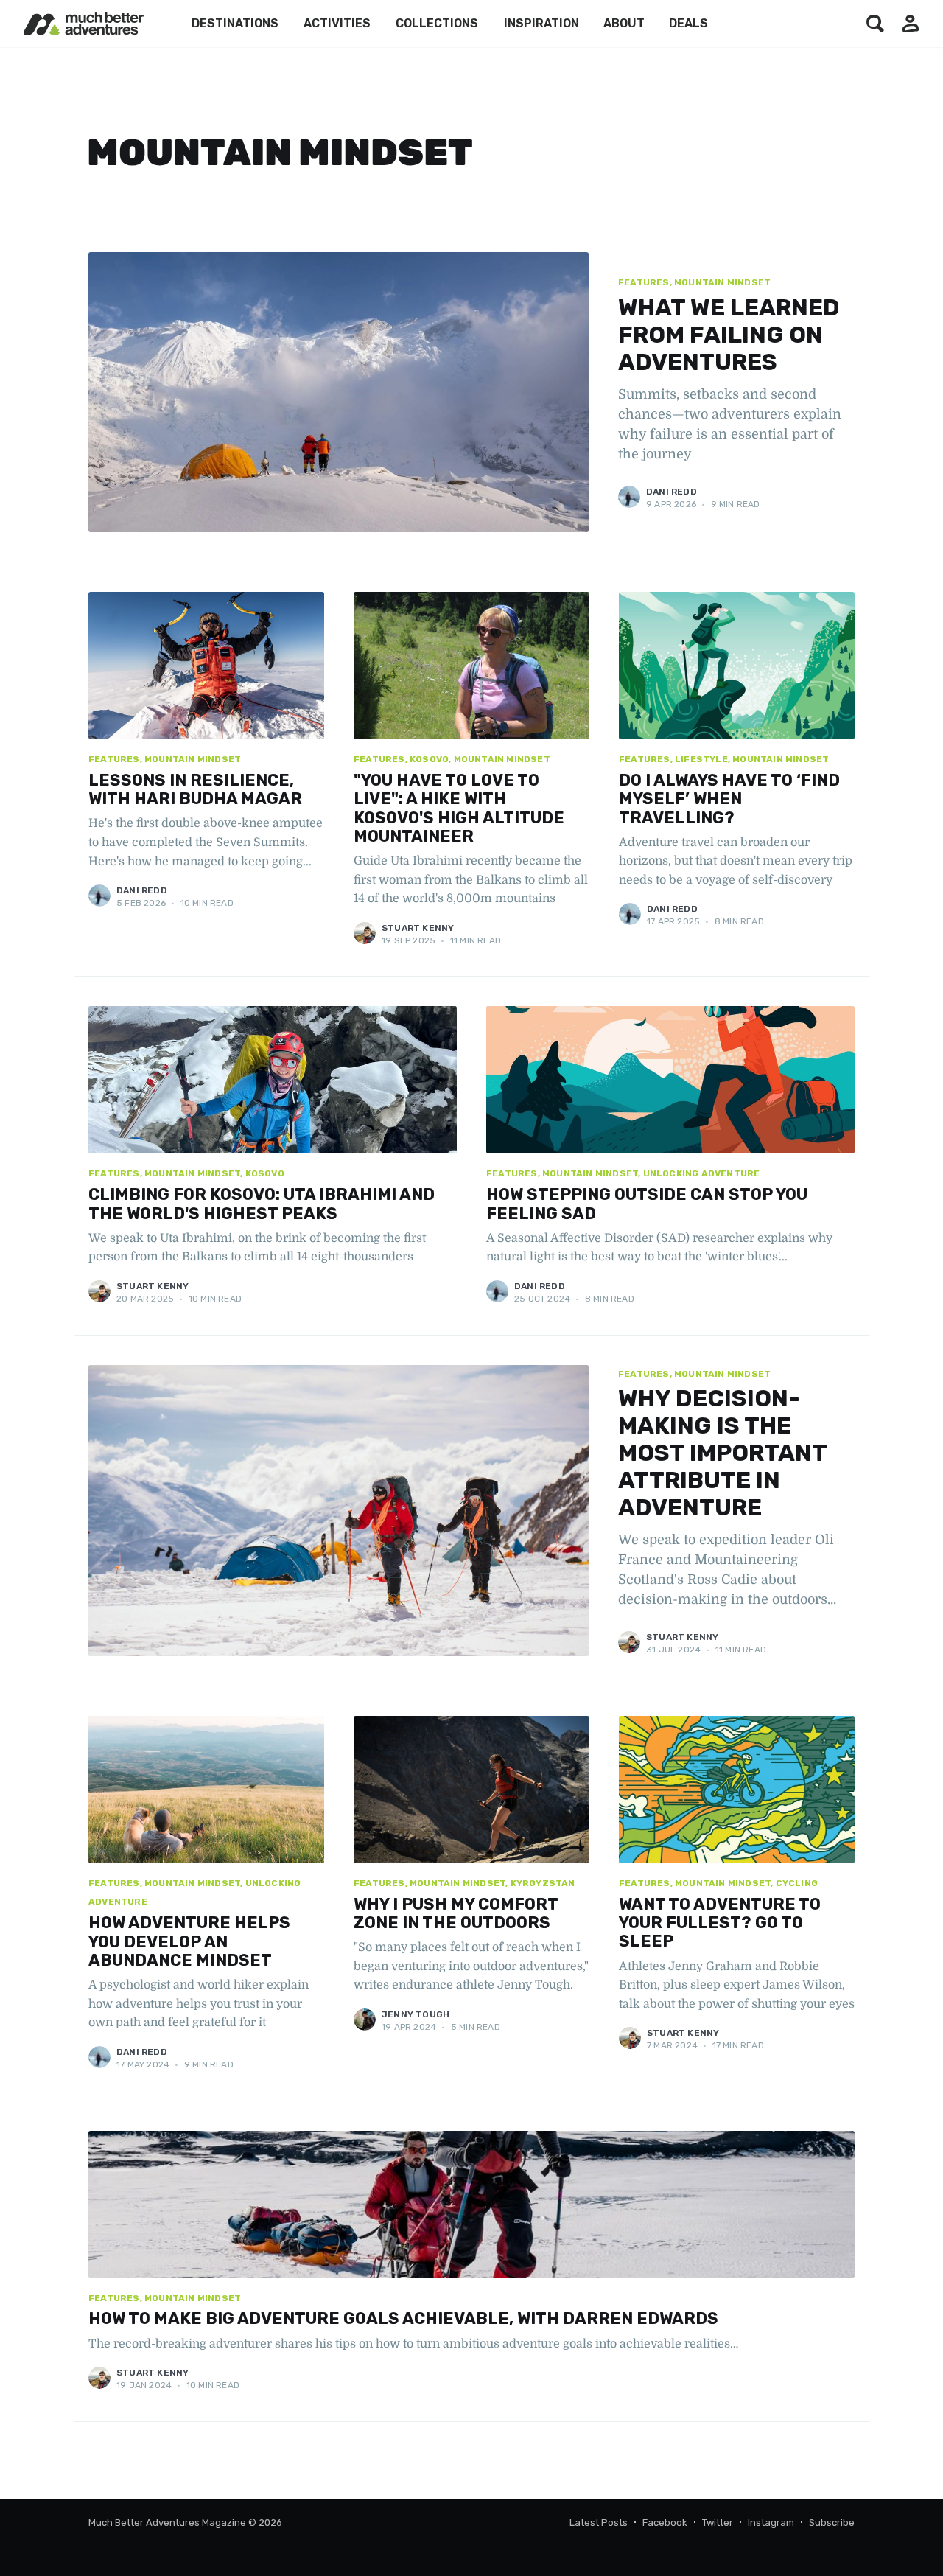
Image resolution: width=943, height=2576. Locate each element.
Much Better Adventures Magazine (167, 2523)
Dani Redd (672, 492)
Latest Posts (599, 2523)
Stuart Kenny (418, 928)
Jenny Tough (416, 2014)
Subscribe (832, 2523)
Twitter (718, 2523)
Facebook (665, 2523)
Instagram (771, 2523)
